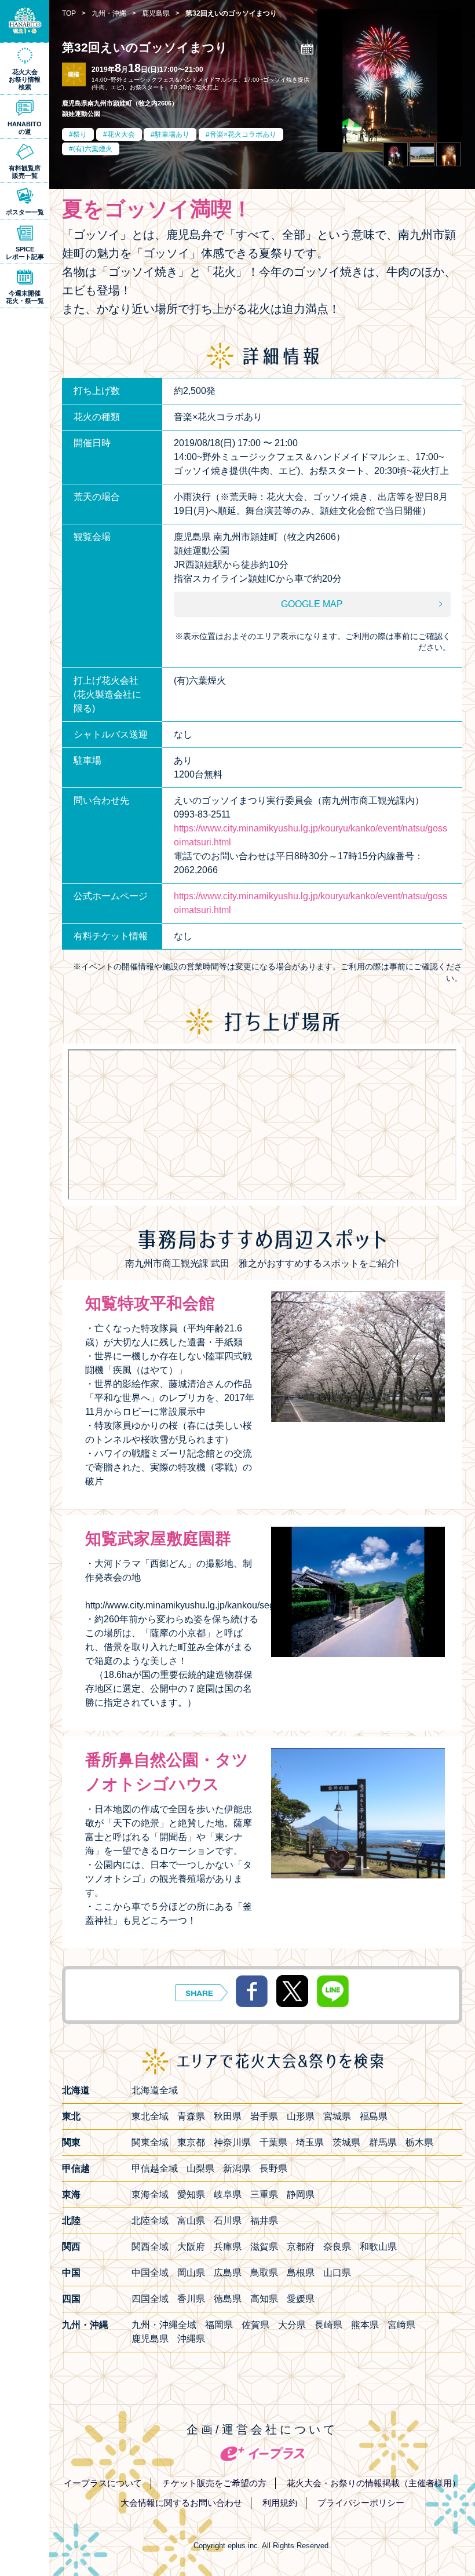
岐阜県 (228, 2194)
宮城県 (337, 2116)
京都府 (301, 2247)
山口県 (337, 2273)
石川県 (228, 2221)
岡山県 (191, 2273)
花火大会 (121, 134)
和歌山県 (378, 2247)
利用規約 (280, 2503)
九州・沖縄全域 (164, 2325)
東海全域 (150, 2194)
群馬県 (383, 2142)
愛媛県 (301, 2299)
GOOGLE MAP (312, 604)
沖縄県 (191, 2339)
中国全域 (150, 2273)
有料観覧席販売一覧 (25, 172)
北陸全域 (150, 2221)
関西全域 (150, 2247)
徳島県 (228, 2299)
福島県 (374, 2116)
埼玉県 (310, 2142)
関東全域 (150, 2142)
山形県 (301, 2116)
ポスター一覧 (25, 212)
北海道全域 (155, 2090)
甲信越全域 (155, 2168)
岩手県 (264, 2116)
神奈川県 (232, 2142)
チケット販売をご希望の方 (214, 2483)
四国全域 (150, 2299)
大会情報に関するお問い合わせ (181, 2503)
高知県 (264, 2299)
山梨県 (200, 2168)
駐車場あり (172, 134)
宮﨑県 (401, 2325)
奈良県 (337, 2247)
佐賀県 (255, 2325)
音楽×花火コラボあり (243, 134)
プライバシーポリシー (361, 2503)
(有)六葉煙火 (93, 149)
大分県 (292, 2325)
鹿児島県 (150, 2339)
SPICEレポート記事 (25, 253)
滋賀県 (264, 2247)
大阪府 (191, 2247)
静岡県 (301, 2194)
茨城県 (346, 2142)
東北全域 (150, 2116)
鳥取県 (264, 2273)
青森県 (191, 2116)
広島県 (228, 2273)
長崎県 (328, 2325)
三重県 (264, 2194)
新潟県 (237, 2168)
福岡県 (219, 2325)
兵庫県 (228, 2247)
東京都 (191, 2142)
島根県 (301, 2273)
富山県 (191, 2221)
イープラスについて (103, 2483)
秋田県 (228, 2116)
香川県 (191, 2299)
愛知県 (191, 2194)
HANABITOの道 (25, 128)
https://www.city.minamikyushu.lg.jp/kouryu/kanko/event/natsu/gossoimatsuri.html (310, 835)
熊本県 (365, 2325)
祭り (80, 134)
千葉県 (273, 2142)
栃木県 (419, 2142)
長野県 (273, 2168)
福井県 (264, 2221)
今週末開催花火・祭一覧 (25, 297)
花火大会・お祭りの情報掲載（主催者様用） (374, 2483)
